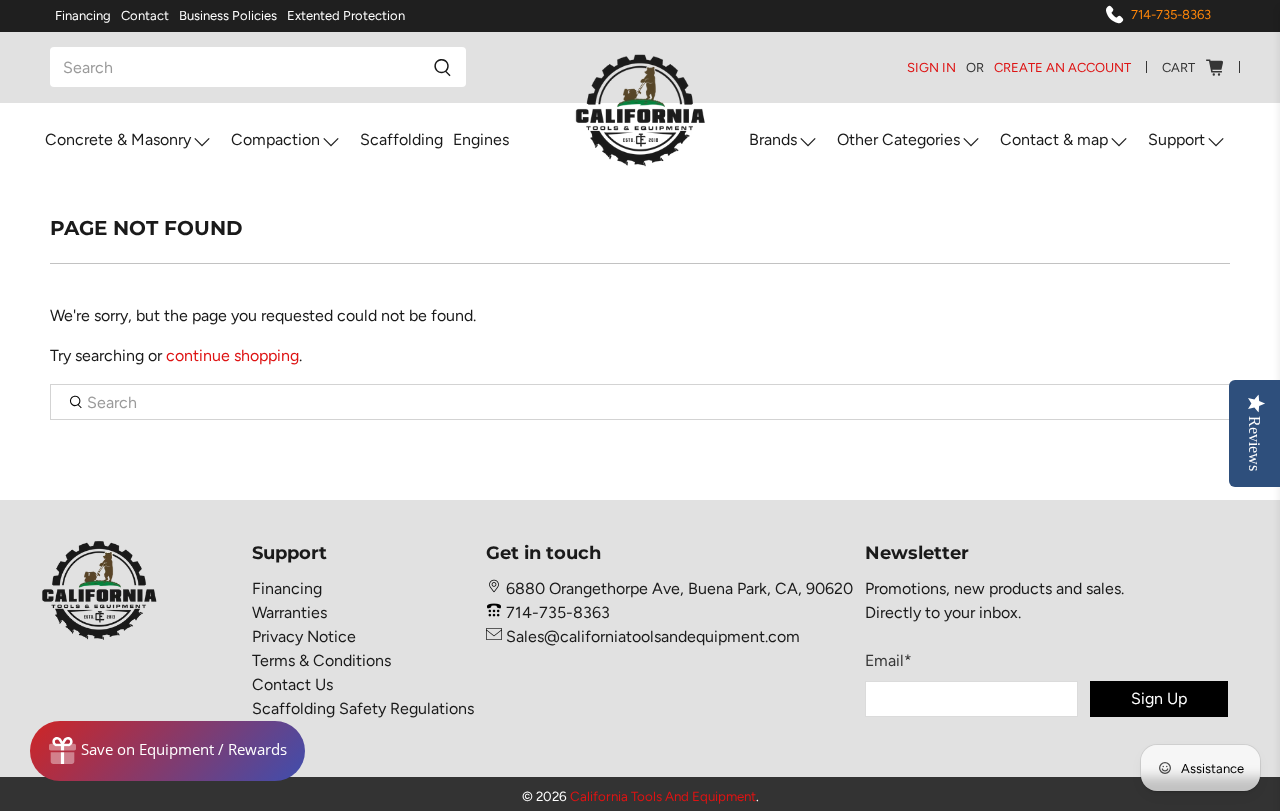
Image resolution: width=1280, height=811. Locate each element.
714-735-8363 (1171, 14)
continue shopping (232, 355)
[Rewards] (167, 751)
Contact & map (1054, 139)
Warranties (289, 612)
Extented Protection (346, 15)
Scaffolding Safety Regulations (363, 708)
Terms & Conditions (321, 660)
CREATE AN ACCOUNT (1062, 67)
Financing (83, 15)
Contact (145, 15)
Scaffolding (401, 139)
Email (888, 660)
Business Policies (228, 15)
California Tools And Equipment (663, 796)
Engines (481, 139)
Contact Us (292, 684)
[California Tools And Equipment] (640, 111)
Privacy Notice (304, 636)
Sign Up (1159, 698)
